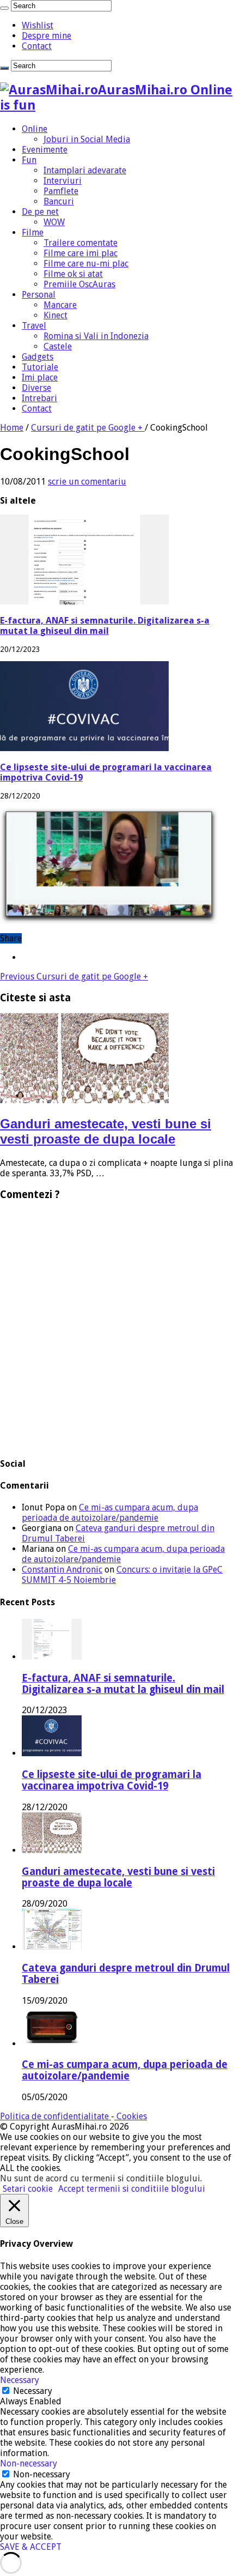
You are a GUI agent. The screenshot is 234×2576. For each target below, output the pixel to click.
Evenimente (45, 150)
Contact (37, 46)
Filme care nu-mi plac (86, 264)
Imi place (40, 377)
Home (12, 428)
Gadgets (38, 357)
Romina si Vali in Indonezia (96, 336)
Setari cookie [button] (28, 2189)
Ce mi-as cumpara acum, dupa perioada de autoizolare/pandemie (110, 1513)
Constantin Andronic (62, 1570)
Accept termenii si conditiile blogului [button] (132, 2189)
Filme (33, 232)
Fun (29, 160)
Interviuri (63, 181)
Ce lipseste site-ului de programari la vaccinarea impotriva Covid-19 (112, 1780)
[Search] (4, 8)
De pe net (40, 212)
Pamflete (61, 191)
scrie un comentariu (87, 482)
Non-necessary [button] (29, 2463)
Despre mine (47, 36)
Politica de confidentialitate (56, 2116)
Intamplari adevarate (85, 170)
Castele (58, 346)
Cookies (131, 2116)
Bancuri (59, 201)
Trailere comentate (81, 243)
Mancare (60, 305)
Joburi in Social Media (87, 139)
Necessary (33, 2391)
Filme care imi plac (81, 253)
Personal (39, 295)
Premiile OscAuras (79, 284)
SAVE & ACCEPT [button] (31, 2547)
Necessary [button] (20, 2380)
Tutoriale (40, 367)
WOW (54, 222)
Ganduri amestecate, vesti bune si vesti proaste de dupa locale (106, 1131)
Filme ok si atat (73, 274)
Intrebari (39, 398)
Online (35, 129)
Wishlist (38, 25)
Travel (34, 326)
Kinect (56, 315)
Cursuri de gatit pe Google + (88, 428)
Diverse (36, 388)
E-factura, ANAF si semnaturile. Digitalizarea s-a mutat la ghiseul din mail (105, 626)
